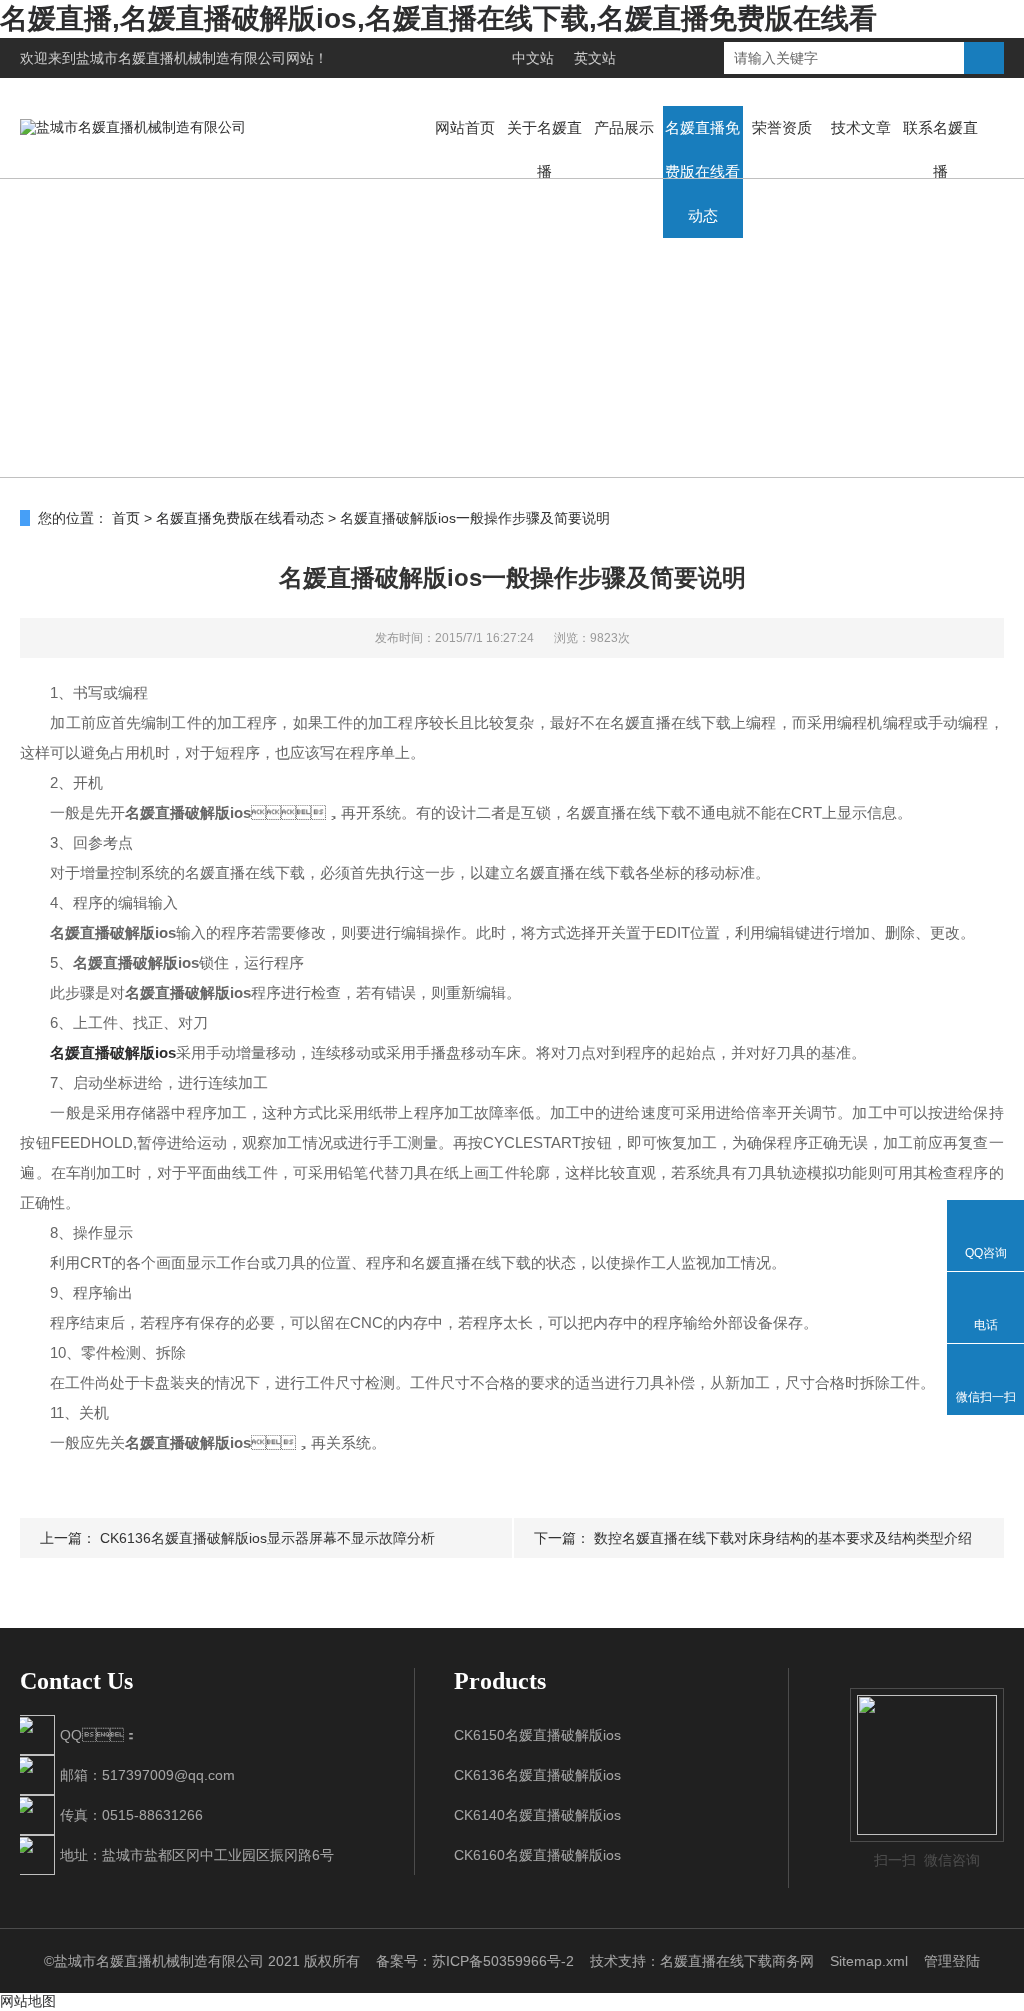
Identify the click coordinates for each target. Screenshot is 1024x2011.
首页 (126, 518)
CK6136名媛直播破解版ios (537, 1775)
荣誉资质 (782, 127)
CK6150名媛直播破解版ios (537, 1735)
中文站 (533, 58)
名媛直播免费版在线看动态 (702, 171)
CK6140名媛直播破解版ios (537, 1815)
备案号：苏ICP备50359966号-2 (475, 1961)
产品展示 (624, 127)
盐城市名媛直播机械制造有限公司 (181, 58)
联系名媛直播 (940, 149)
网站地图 (28, 2001)
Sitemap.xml (869, 1961)
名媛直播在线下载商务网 (737, 1961)
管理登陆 (952, 1961)
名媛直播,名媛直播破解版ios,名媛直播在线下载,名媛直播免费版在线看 (438, 18)
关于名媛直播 (544, 149)
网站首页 (465, 127)
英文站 (595, 58)
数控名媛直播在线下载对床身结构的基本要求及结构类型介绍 (783, 1538)
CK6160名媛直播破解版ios (537, 1855)
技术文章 (861, 127)
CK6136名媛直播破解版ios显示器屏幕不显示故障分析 (267, 1538)
